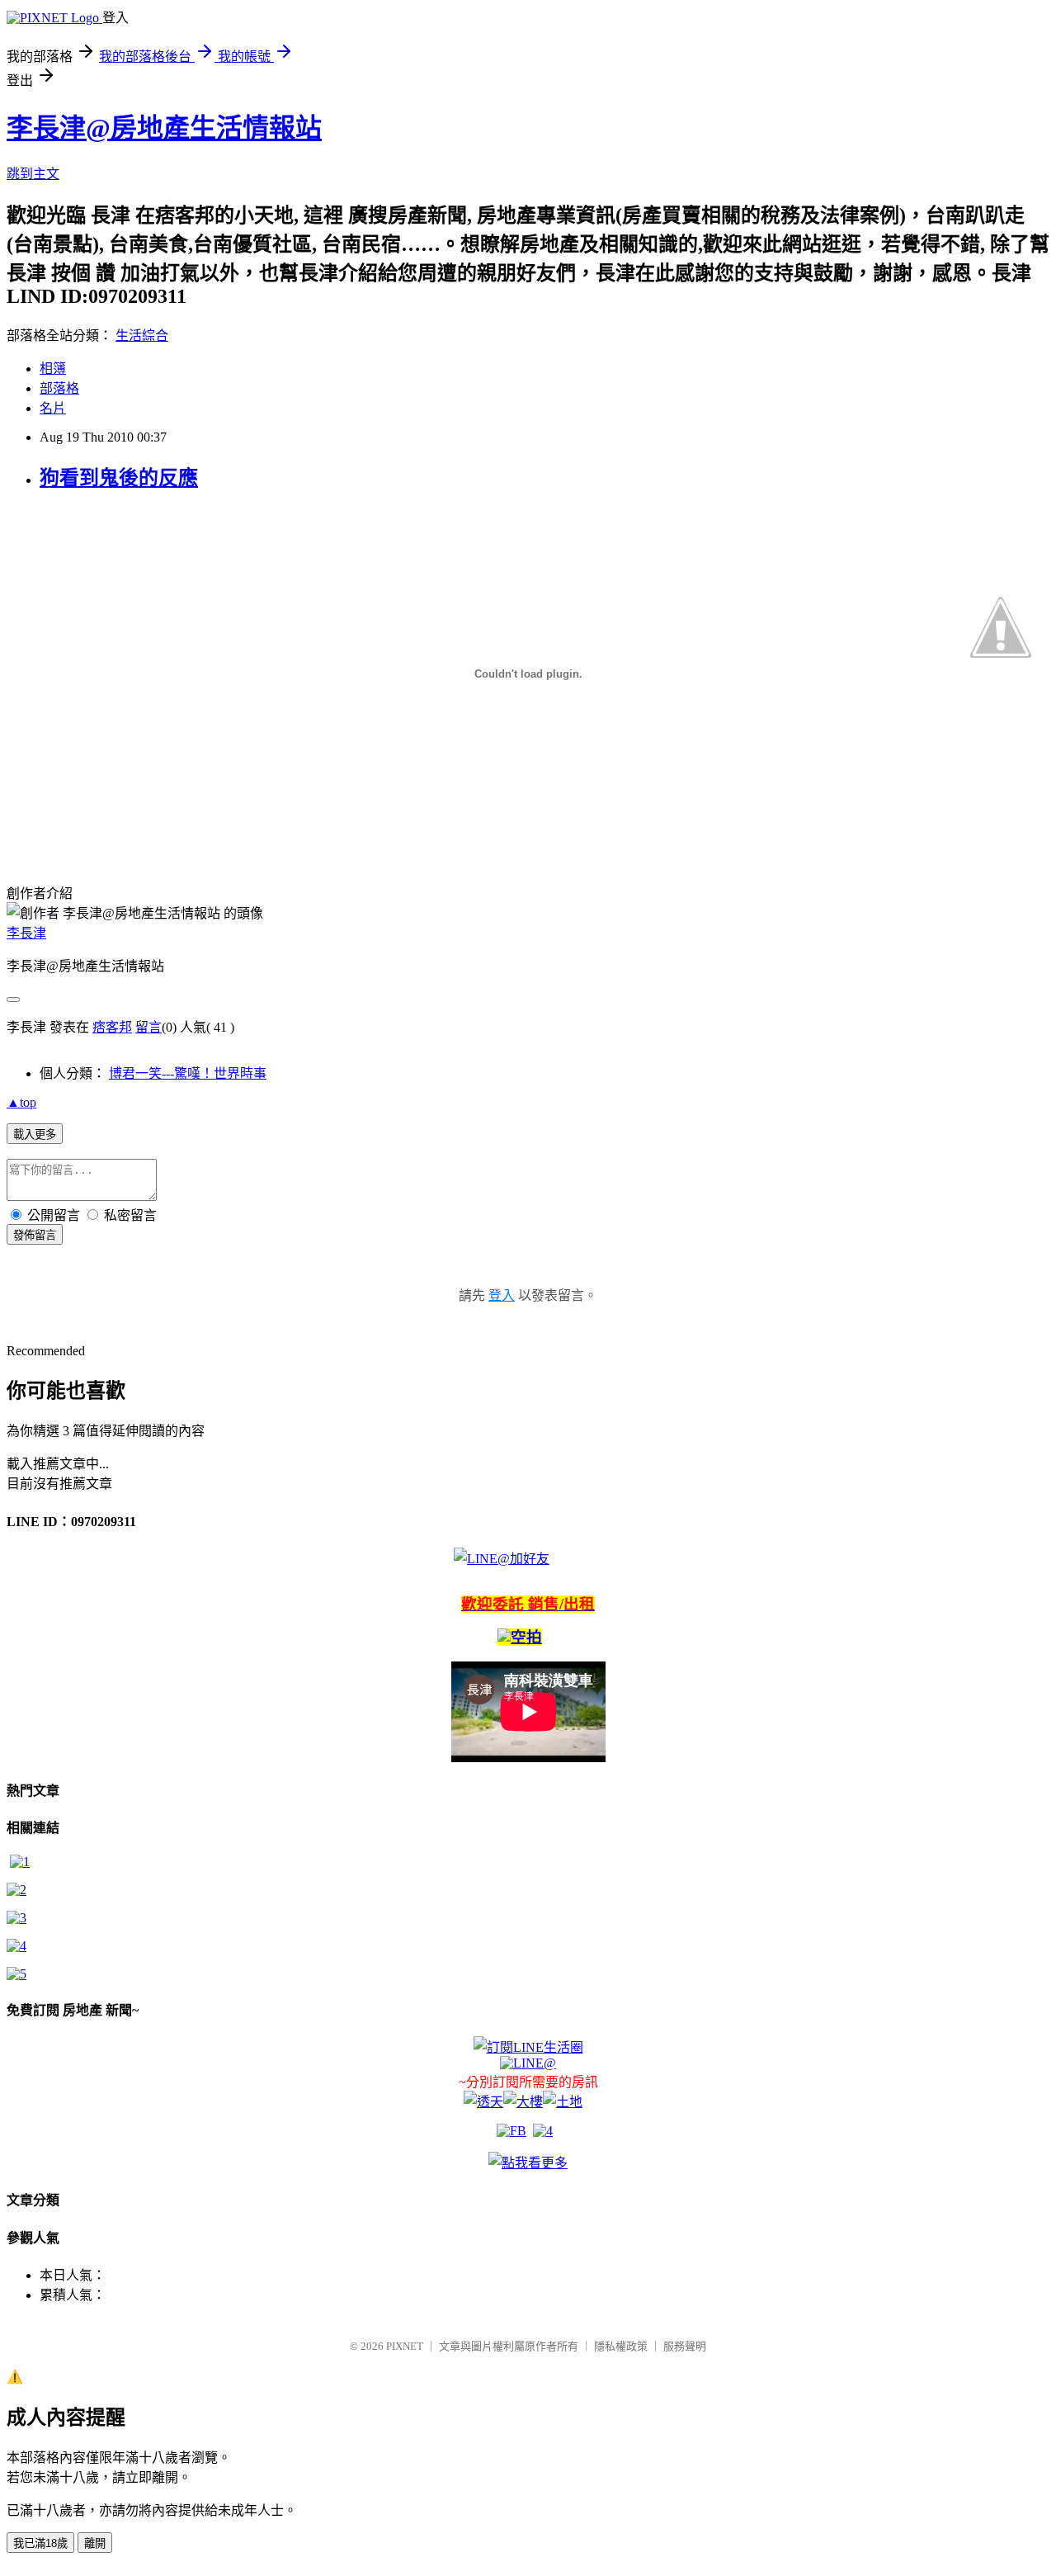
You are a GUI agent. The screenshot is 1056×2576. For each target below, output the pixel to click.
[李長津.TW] (528, 2163)
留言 (148, 1027)
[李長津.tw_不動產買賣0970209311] (16, 1974)
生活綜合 (142, 336)
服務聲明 (685, 2346)
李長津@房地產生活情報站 (164, 128)
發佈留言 (35, 1235)
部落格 (59, 388)
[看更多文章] (16, 1946)
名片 (53, 408)
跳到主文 (33, 174)
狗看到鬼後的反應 (119, 478)
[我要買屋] (20, 1862)
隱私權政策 (621, 2346)
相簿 (53, 369)
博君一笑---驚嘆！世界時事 (188, 1073)
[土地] (563, 2102)
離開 (95, 2543)
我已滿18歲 (40, 2543)
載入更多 (35, 1134)
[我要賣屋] (16, 1890)
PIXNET (405, 2346)
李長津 (26, 933)
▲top (21, 1102)
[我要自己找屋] (16, 1918)
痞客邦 (112, 1027)
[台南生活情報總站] (528, 2047)
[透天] (483, 2102)
